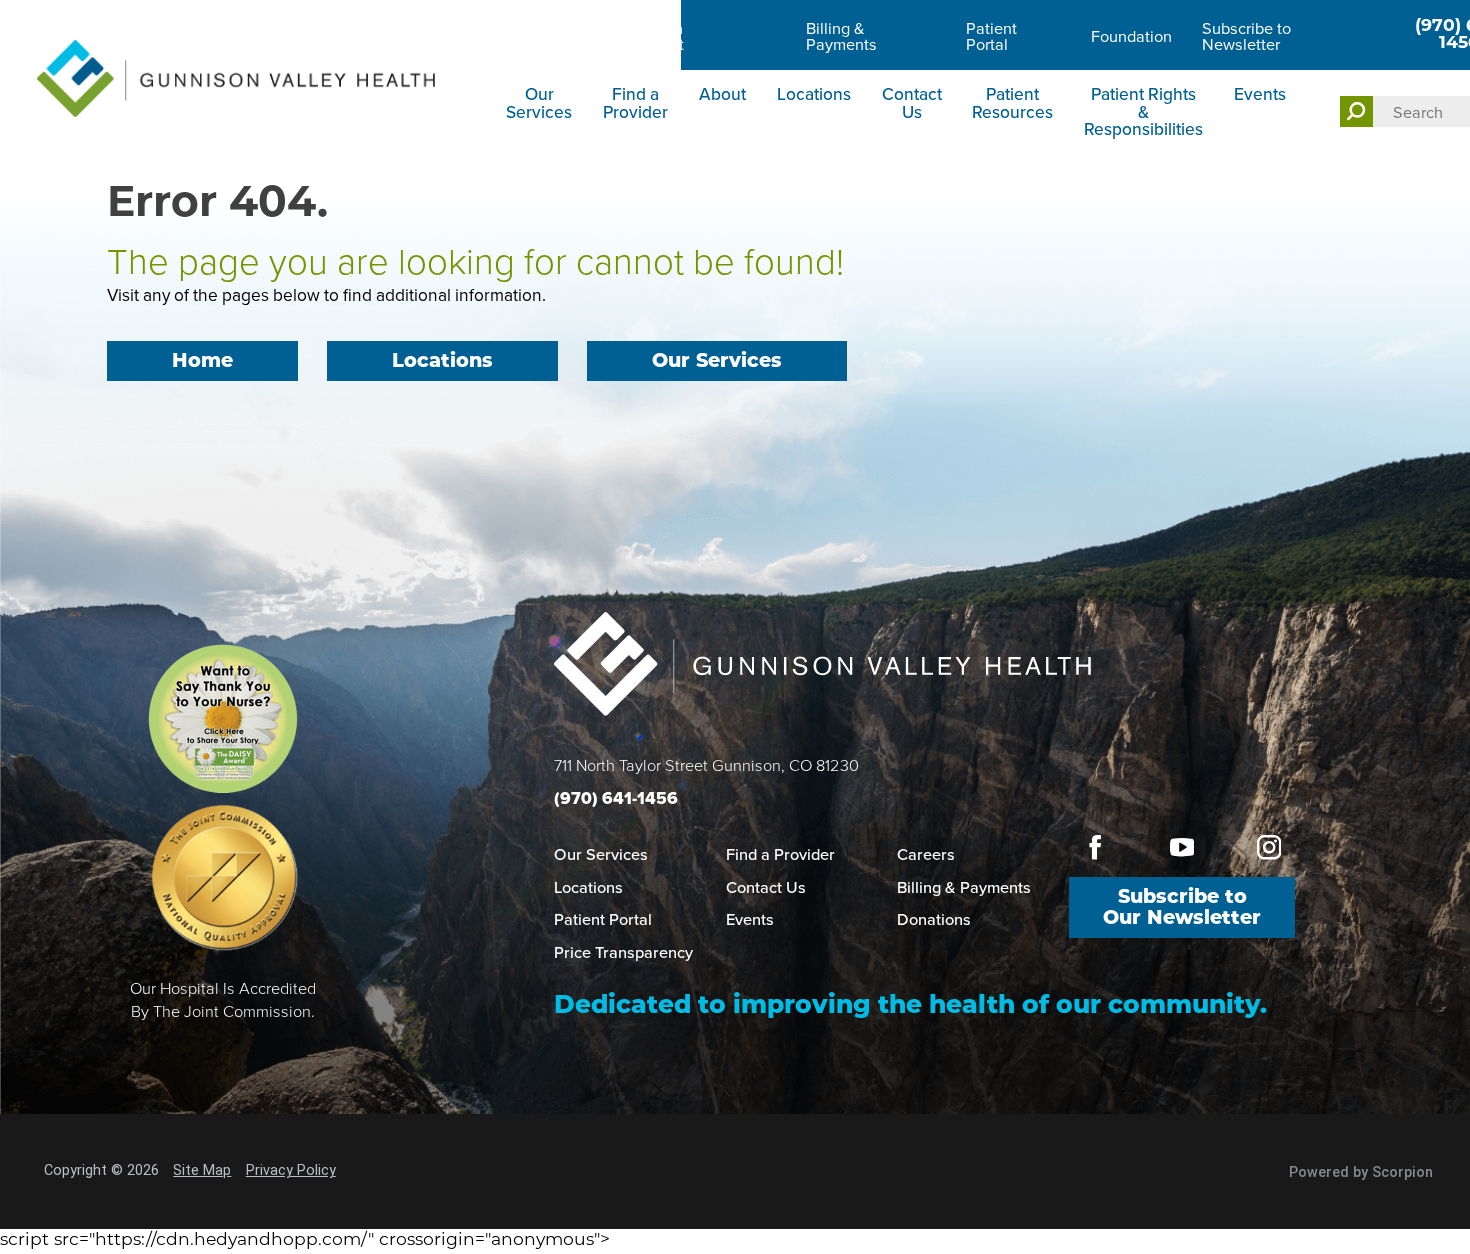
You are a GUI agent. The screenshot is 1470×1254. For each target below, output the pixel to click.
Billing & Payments (841, 35)
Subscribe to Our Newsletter (1182, 909)
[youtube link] (1182, 848)
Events (1260, 93)
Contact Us (912, 102)
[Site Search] (1357, 111)
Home (202, 362)
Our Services (539, 102)
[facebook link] (1094, 848)
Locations (814, 93)
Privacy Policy (291, 1170)
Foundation (1131, 35)
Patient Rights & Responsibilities (1143, 111)
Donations (934, 919)
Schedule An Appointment (638, 35)
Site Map (202, 1170)
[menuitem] (541, 113)
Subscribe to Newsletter (1246, 35)
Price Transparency (623, 952)
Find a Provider (635, 102)
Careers (534, 35)
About (722, 93)
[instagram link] (1269, 848)
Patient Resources (1012, 102)
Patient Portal (991, 35)
